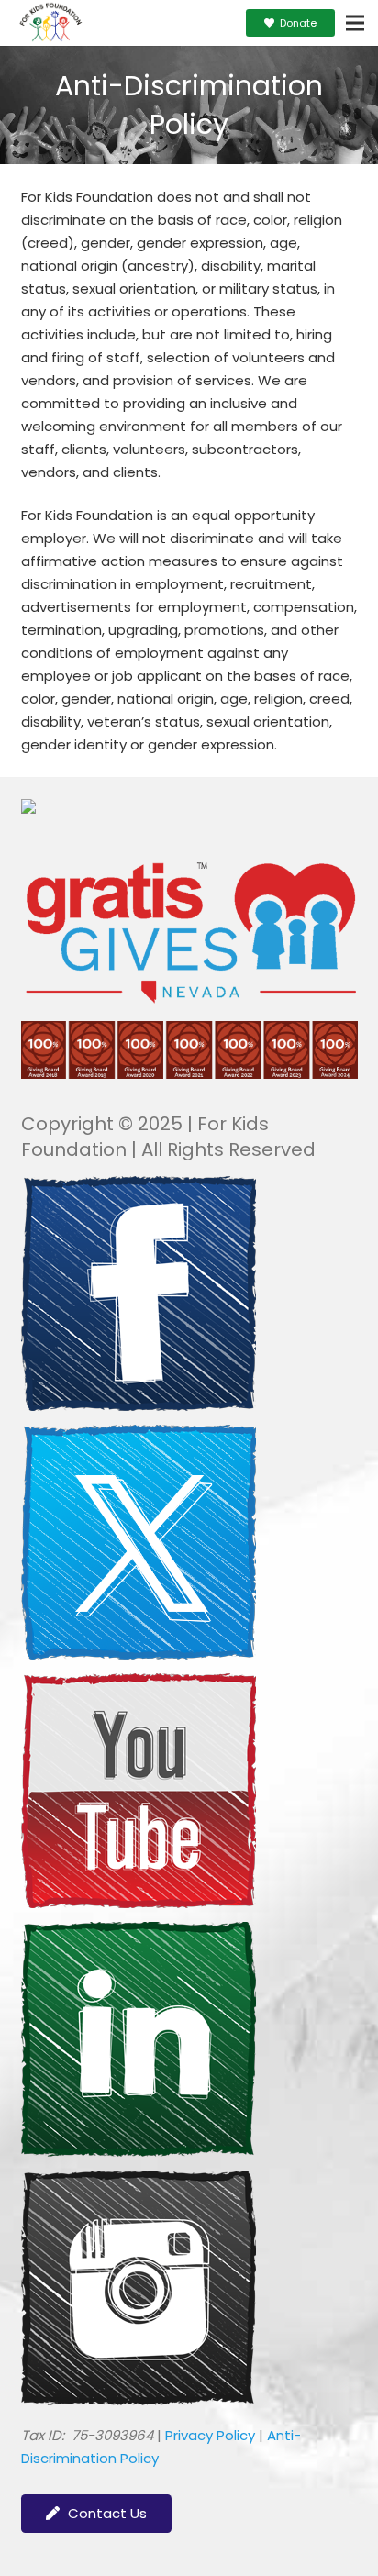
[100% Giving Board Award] (189, 1074)
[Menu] (355, 23)
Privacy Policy (210, 2435)
